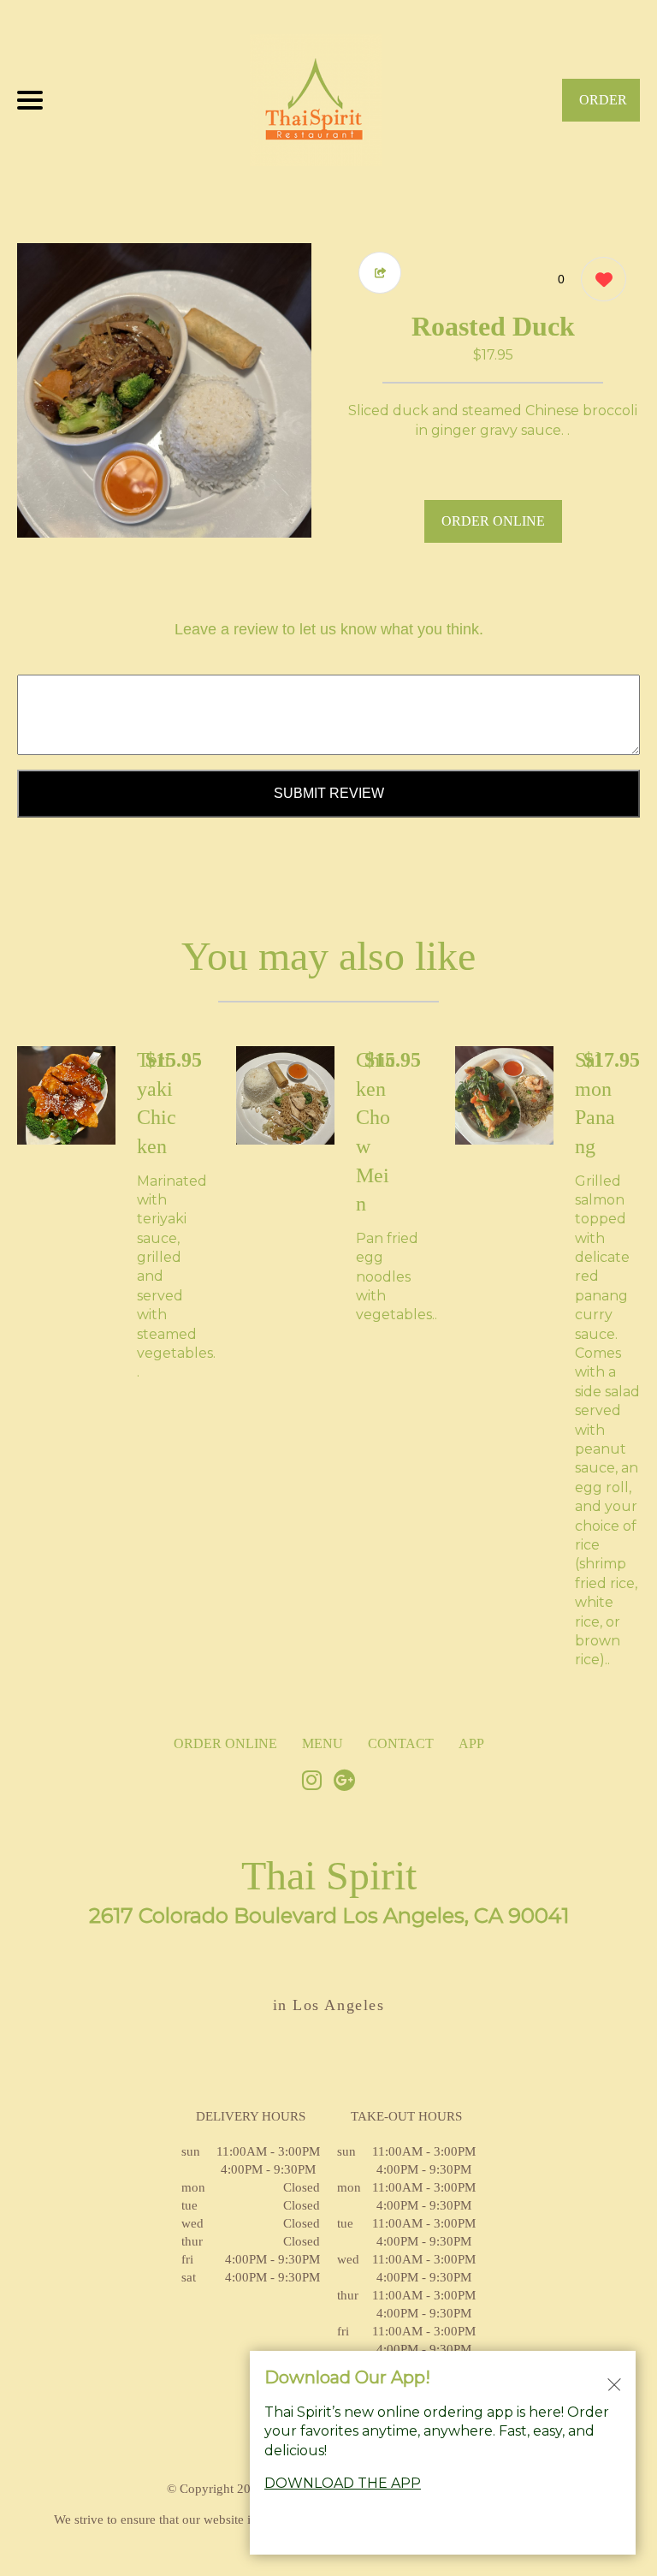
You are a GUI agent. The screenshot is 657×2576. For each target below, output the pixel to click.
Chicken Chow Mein (376, 1132)
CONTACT (401, 1743)
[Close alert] (614, 2383)
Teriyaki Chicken (157, 1103)
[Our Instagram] (312, 1782)
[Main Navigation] (30, 100)
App (471, 1743)
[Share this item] (380, 273)
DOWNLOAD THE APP (343, 2483)
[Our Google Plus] (345, 1782)
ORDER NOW (603, 107)
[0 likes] (599, 279)
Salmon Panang (595, 1103)
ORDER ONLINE (493, 521)
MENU (323, 1743)
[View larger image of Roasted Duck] (164, 390)
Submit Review (329, 793)
